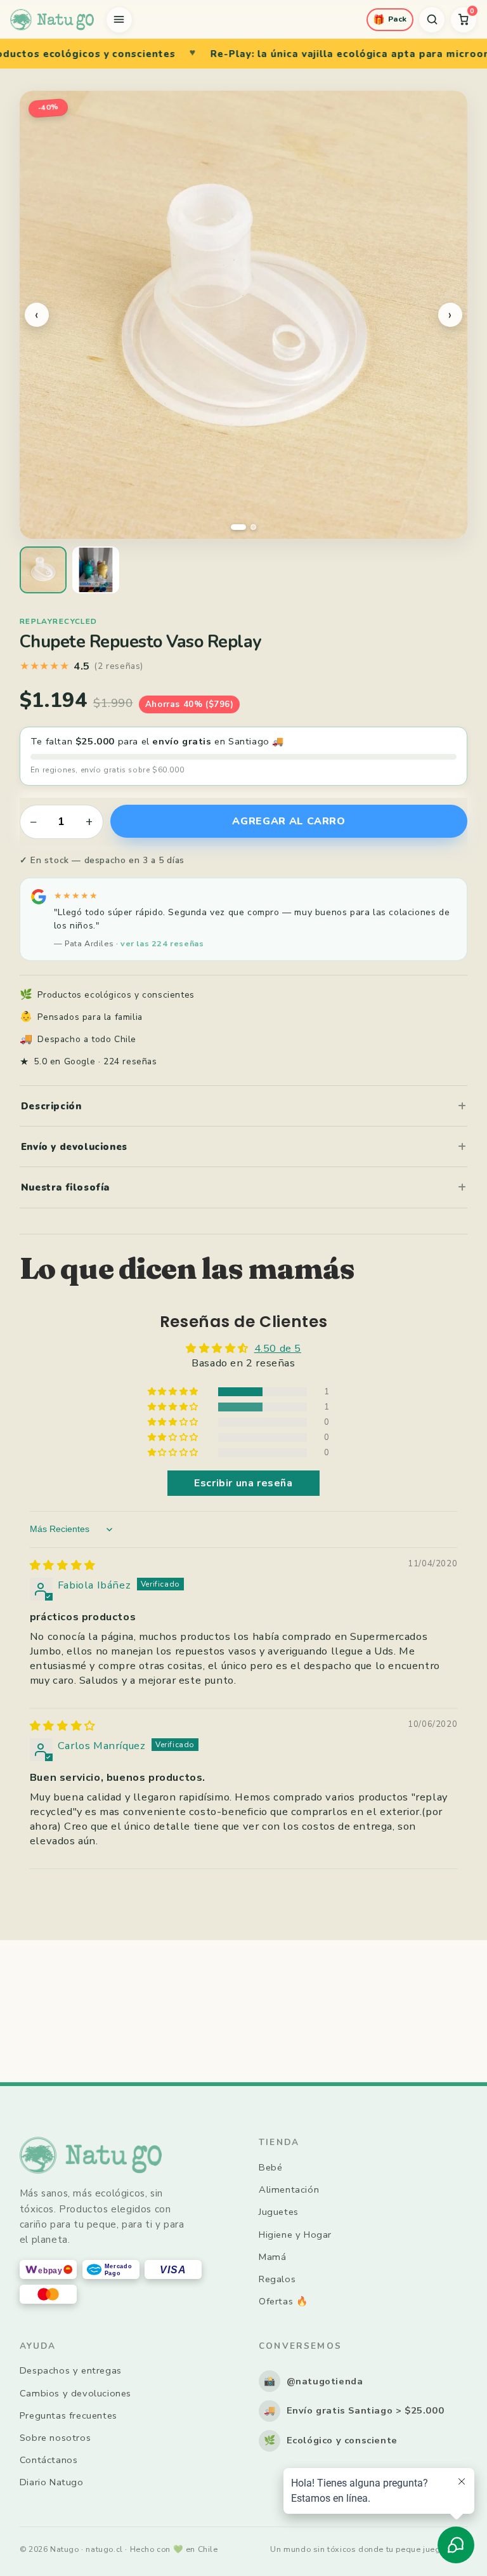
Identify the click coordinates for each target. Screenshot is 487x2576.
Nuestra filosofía (65, 1187)
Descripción (51, 1106)
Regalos (277, 2279)
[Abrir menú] (119, 20)
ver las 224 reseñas (162, 943)
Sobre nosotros (55, 2438)
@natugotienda (314, 2381)
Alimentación (289, 2190)
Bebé (270, 2167)
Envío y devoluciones (74, 1147)
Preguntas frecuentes (68, 2415)
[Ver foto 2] (96, 570)
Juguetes (279, 2212)
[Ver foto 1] (43, 570)
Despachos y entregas (71, 2370)
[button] (174, 1392)
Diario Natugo (52, 2482)
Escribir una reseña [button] (243, 1483)
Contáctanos (49, 2460)
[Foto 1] (234, 527)
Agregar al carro (289, 821)
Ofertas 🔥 (283, 2301)
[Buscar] (432, 20)
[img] (63, 1565)
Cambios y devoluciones (75, 2393)
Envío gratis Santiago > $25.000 (354, 2410)
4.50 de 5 (278, 1348)
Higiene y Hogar (295, 2235)
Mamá (272, 2257)
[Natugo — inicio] (52, 20)
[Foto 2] (249, 527)
